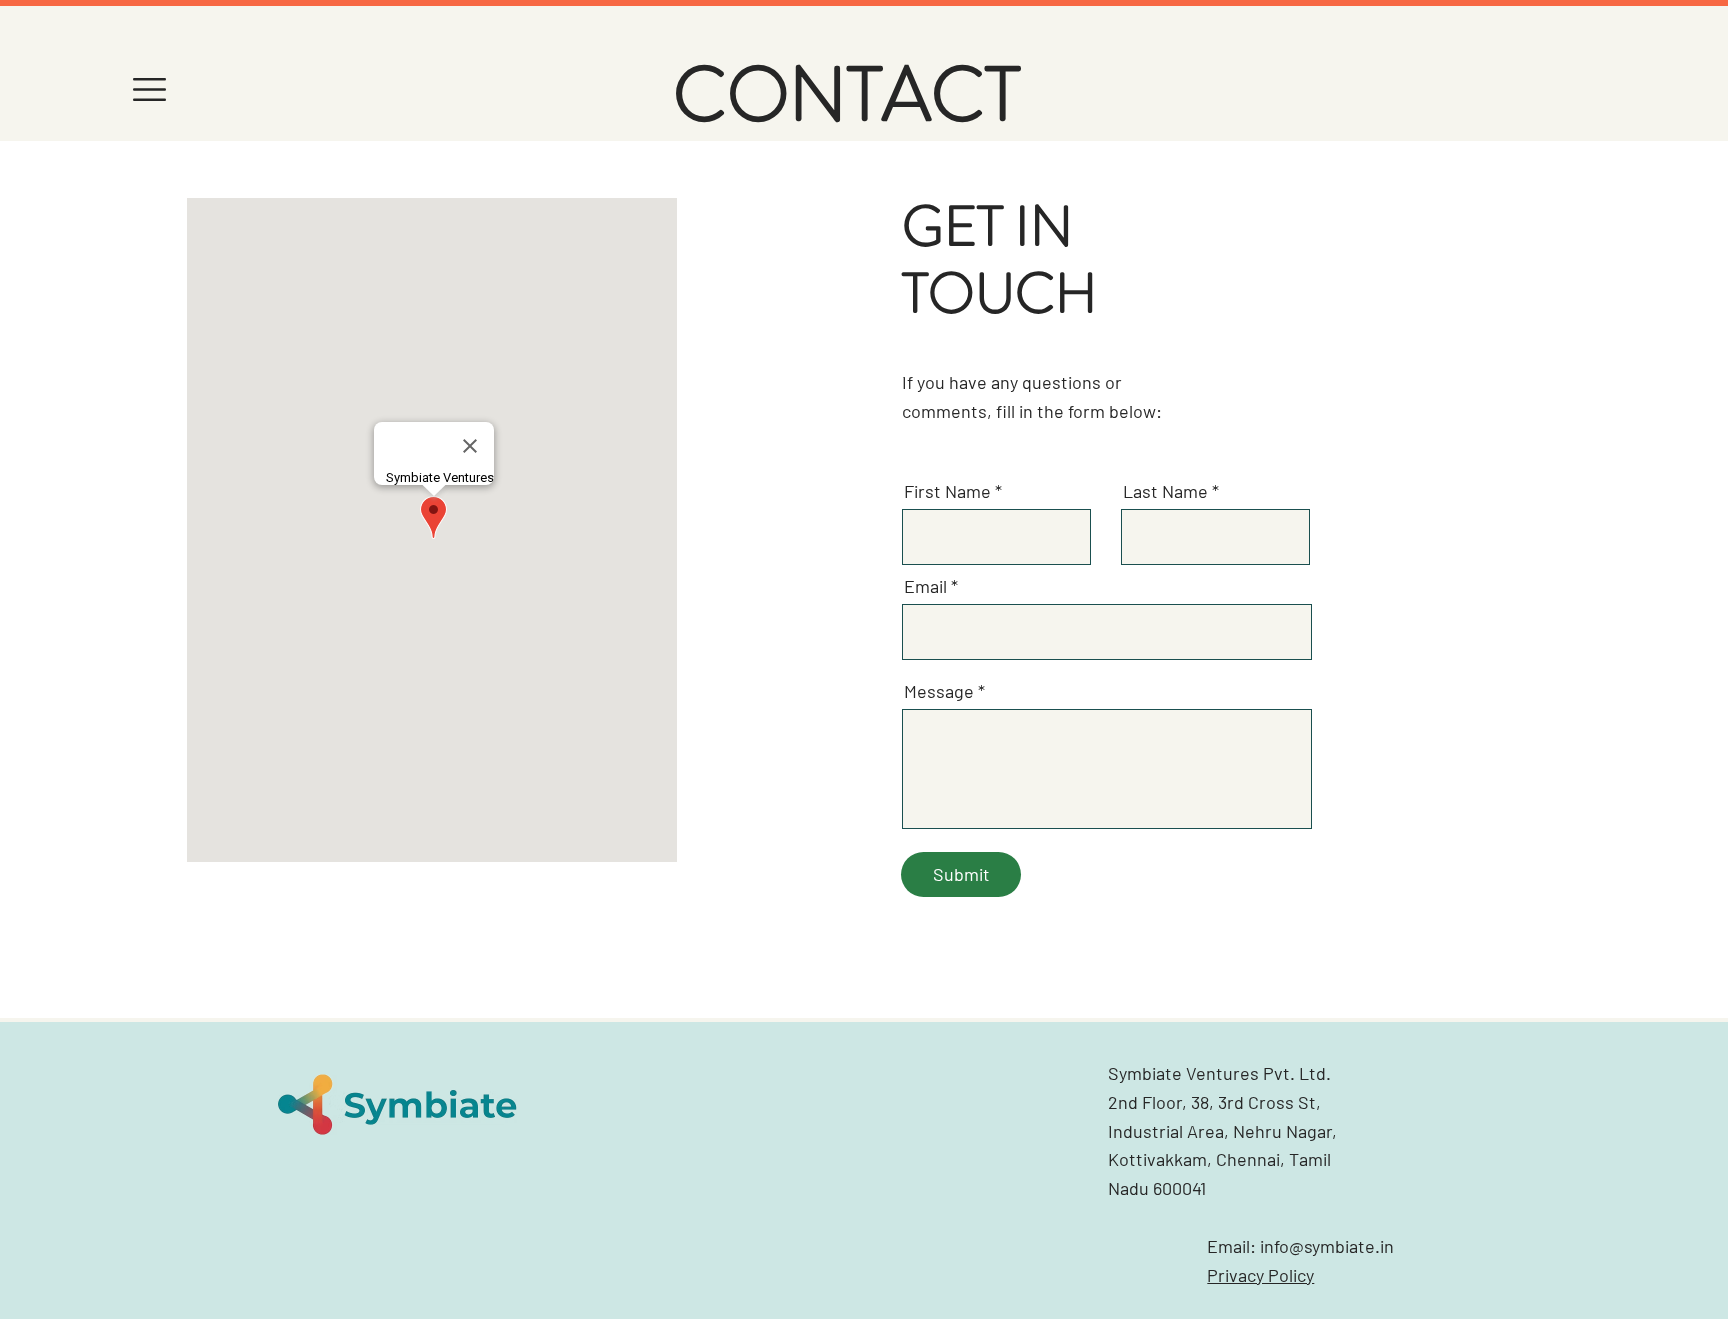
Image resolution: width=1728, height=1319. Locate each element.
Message (939, 691)
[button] (149, 89)
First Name (947, 491)
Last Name (1165, 491)
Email (925, 586)
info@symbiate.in (1327, 1246)
